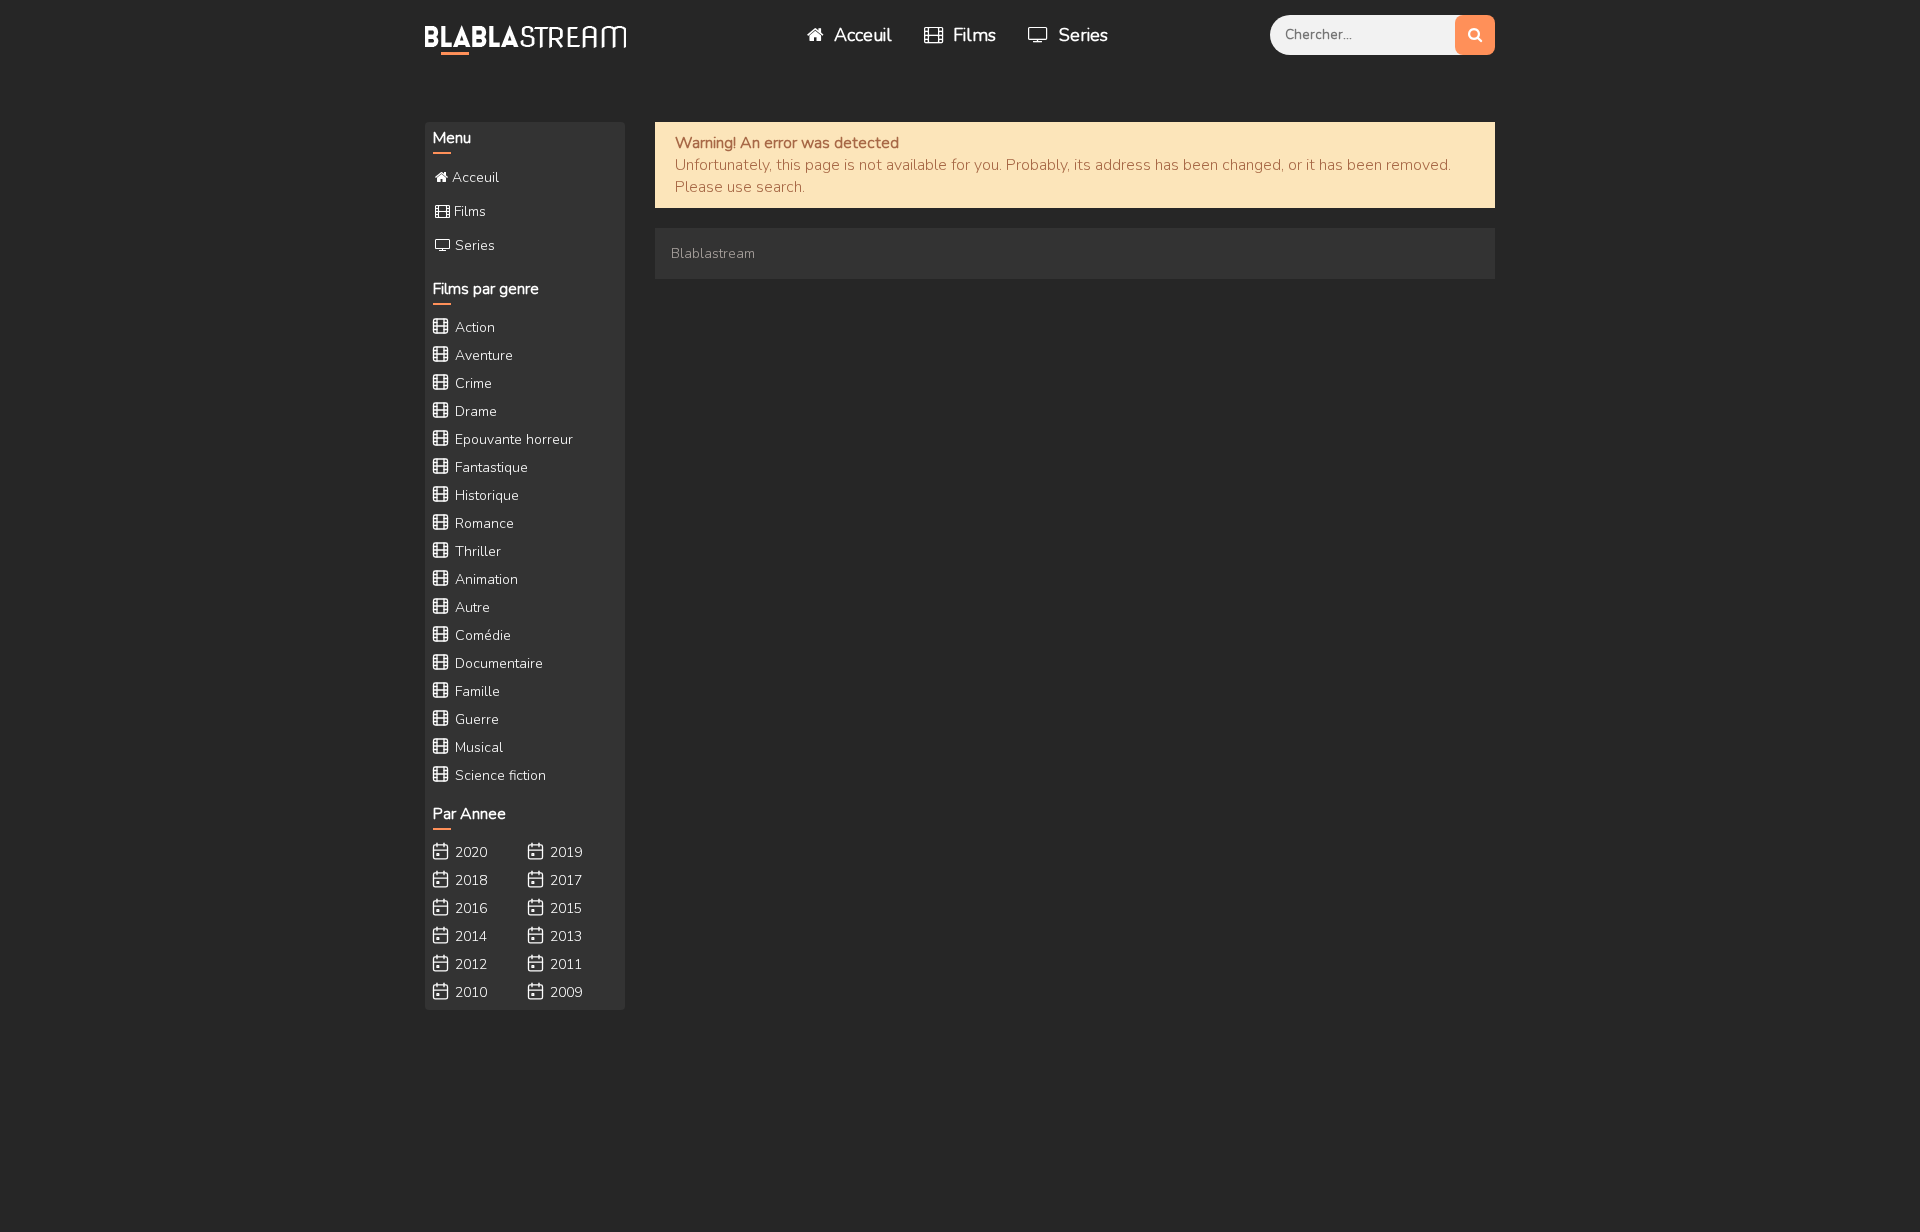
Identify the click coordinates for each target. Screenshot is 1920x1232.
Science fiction (498, 775)
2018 (469, 880)
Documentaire (497, 663)
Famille (475, 691)
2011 (564, 964)
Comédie (481, 635)
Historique (485, 495)
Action (473, 327)
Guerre (475, 719)
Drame (474, 411)
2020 (469, 852)
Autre (470, 607)
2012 (469, 964)
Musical (477, 747)
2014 (469, 936)
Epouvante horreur (512, 439)
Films (972, 35)
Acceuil (860, 35)
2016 (469, 908)
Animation (484, 579)
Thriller (476, 551)
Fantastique (489, 467)
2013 (564, 936)
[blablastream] (535, 35)
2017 (564, 880)
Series (1081, 35)
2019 (564, 852)
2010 (469, 992)
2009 (564, 992)
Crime (471, 383)
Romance (482, 523)
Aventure (482, 355)
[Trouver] (1475, 35)
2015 (564, 908)
